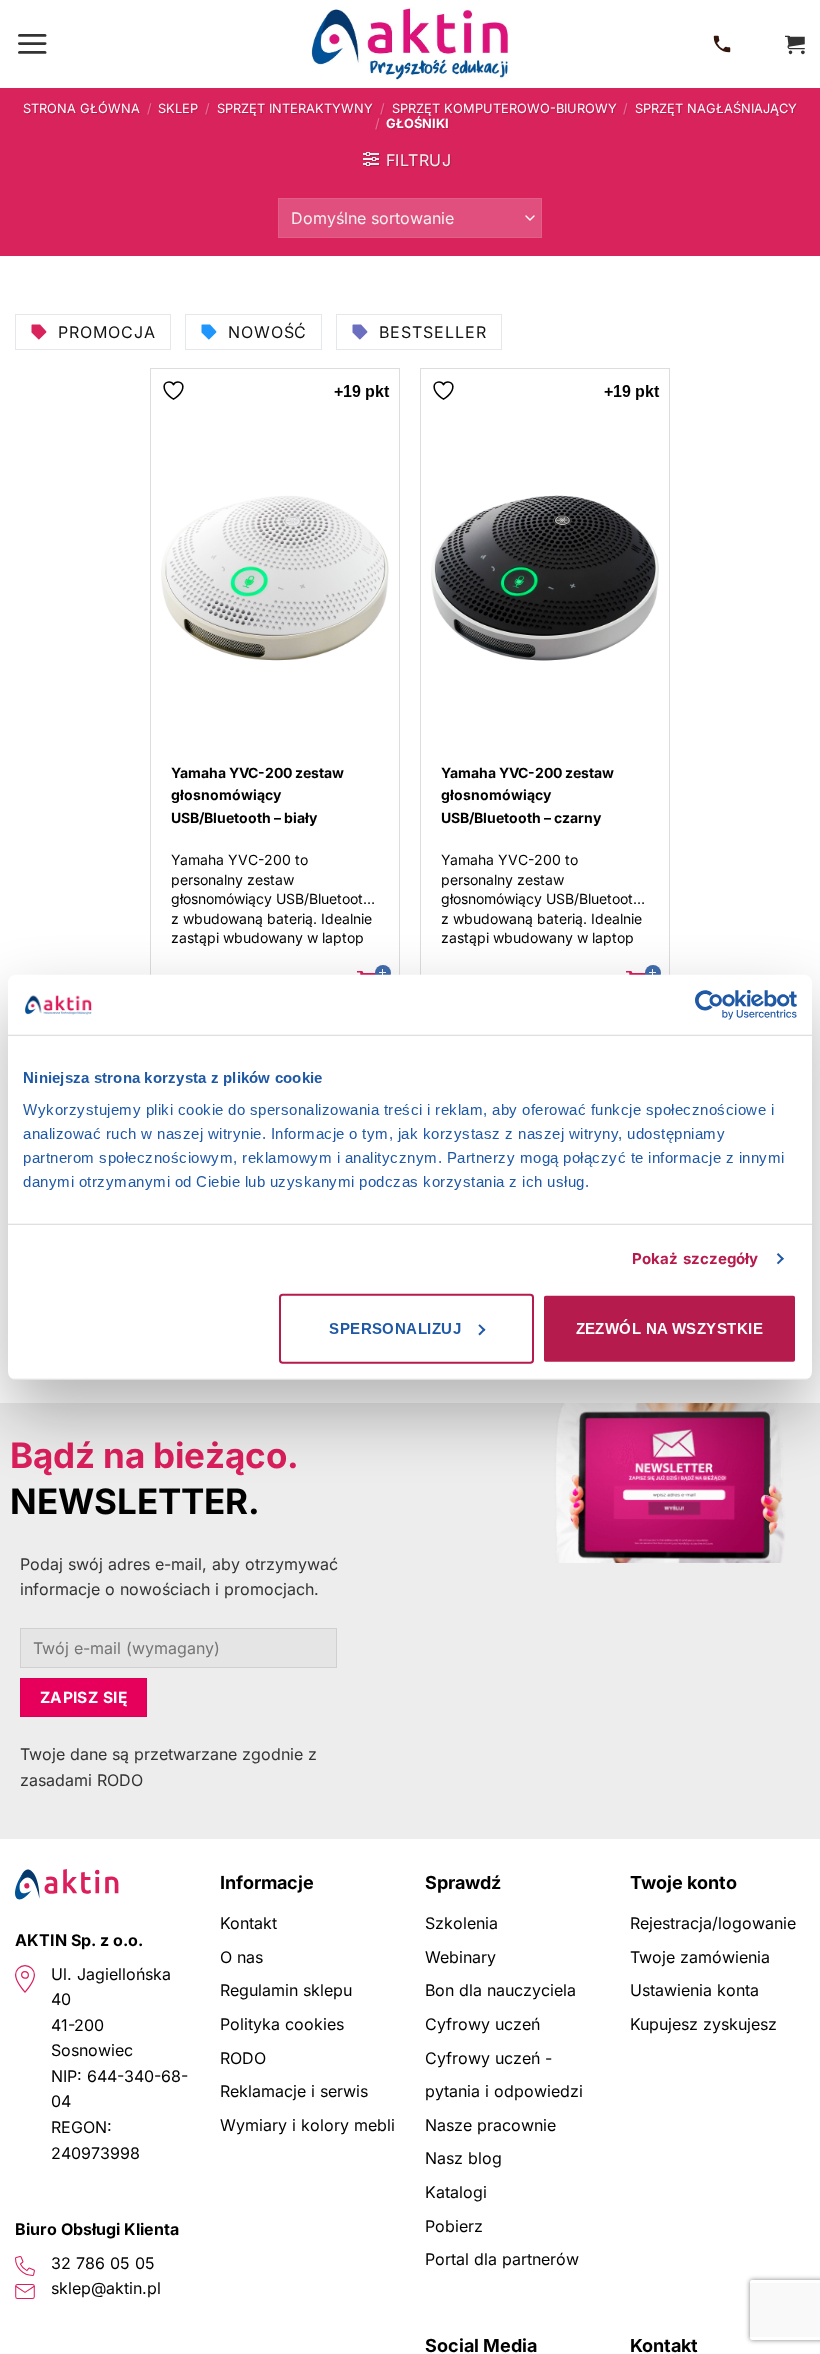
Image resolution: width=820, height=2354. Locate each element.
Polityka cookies (282, 2024)
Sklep (178, 108)
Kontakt (248, 1923)
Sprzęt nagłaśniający (716, 108)
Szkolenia (461, 1923)
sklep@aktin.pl (106, 2288)
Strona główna (81, 108)
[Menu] (32, 43)
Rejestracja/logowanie (713, 1923)
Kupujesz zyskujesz (703, 2024)
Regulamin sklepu (286, 1990)
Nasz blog (463, 2158)
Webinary (460, 1957)
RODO (243, 2058)
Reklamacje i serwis (294, 2091)
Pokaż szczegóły (695, 1258)
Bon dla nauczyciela (500, 1990)
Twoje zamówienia (700, 1957)
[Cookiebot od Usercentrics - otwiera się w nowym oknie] (709, 1005)
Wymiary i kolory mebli (307, 2125)
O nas (241, 1957)
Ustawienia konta (694, 1990)
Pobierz (454, 2226)
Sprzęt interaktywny (295, 108)
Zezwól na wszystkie (670, 1327)
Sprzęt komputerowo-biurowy (504, 108)
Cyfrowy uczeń (482, 2024)
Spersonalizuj (395, 1327)
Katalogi (456, 2192)
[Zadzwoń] (726, 44)
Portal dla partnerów (502, 2259)
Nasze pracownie (490, 2125)
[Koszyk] (795, 44)
